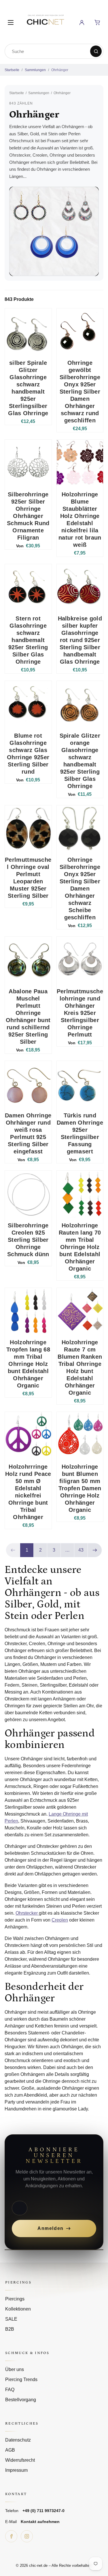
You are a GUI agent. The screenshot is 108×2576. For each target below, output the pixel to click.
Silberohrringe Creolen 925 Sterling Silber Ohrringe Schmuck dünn (28, 1240)
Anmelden (51, 2228)
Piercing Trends (21, 2379)
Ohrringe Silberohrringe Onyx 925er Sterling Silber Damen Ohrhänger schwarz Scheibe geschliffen (80, 889)
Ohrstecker (27, 1913)
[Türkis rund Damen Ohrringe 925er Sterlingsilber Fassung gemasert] (80, 1084)
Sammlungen (35, 70)
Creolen (60, 1920)
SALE (11, 2319)
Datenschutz (18, 2440)
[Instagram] (27, 2536)
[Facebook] (11, 2536)
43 (81, 1550)
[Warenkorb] (97, 22)
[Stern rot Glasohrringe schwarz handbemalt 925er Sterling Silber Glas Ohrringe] (28, 587)
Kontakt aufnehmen (40, 2522)
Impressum (16, 2470)
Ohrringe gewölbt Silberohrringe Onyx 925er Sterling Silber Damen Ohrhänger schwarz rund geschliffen (80, 392)
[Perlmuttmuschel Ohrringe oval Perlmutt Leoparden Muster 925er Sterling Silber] (28, 829)
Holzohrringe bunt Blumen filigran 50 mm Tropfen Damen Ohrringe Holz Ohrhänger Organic (80, 1488)
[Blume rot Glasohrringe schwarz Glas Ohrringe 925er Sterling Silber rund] (28, 704)
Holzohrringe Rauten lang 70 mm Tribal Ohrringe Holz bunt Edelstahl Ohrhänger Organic (80, 1247)
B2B (10, 2329)
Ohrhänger (60, 70)
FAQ (10, 2390)
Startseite (12, 70)
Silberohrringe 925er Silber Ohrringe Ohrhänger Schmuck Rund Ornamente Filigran (28, 516)
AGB (10, 2450)
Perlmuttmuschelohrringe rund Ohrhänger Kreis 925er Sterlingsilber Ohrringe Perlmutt (80, 1013)
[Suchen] (96, 51)
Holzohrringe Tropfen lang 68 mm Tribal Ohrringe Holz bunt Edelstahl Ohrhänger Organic (28, 1364)
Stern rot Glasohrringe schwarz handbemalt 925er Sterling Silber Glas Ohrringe (28, 640)
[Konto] (82, 22)
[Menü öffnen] (11, 22)
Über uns (15, 2369)
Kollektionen (18, 2309)
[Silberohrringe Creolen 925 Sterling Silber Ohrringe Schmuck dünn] (28, 1194)
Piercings (15, 2299)
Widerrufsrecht (20, 2460)
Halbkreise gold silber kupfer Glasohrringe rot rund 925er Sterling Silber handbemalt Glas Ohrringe (80, 640)
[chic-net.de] (45, 21)
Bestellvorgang (21, 2400)
